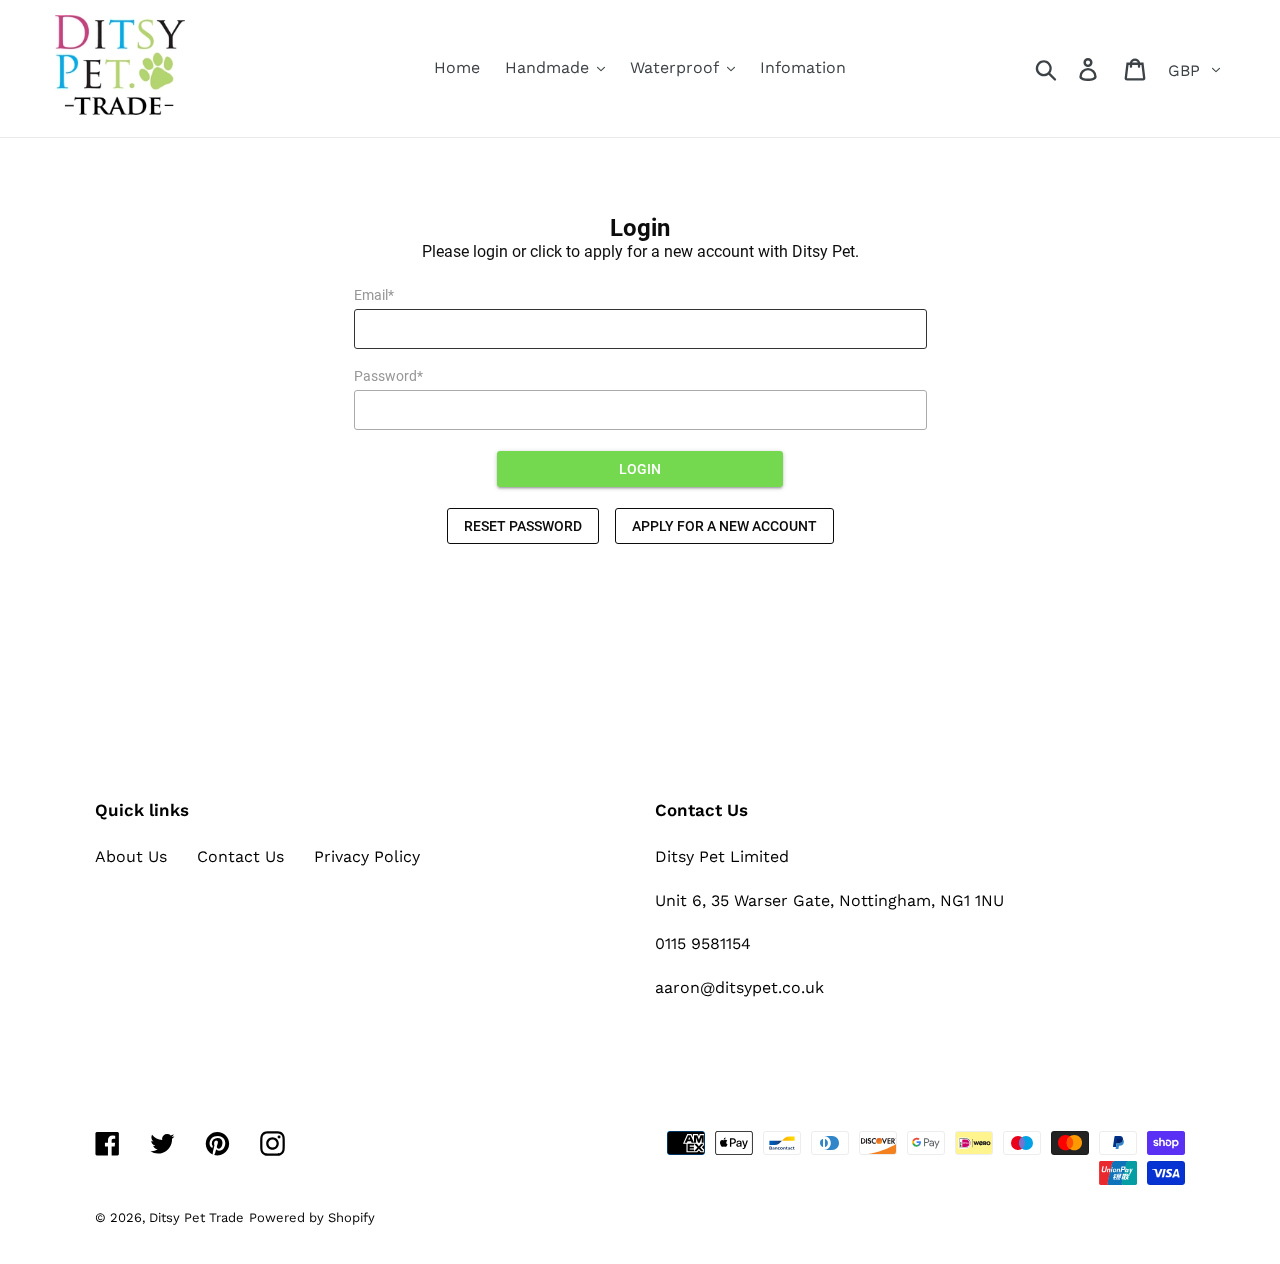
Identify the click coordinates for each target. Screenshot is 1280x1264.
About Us (131, 856)
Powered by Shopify (312, 1217)
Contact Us (240, 856)
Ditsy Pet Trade (196, 1217)
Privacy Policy (367, 856)
